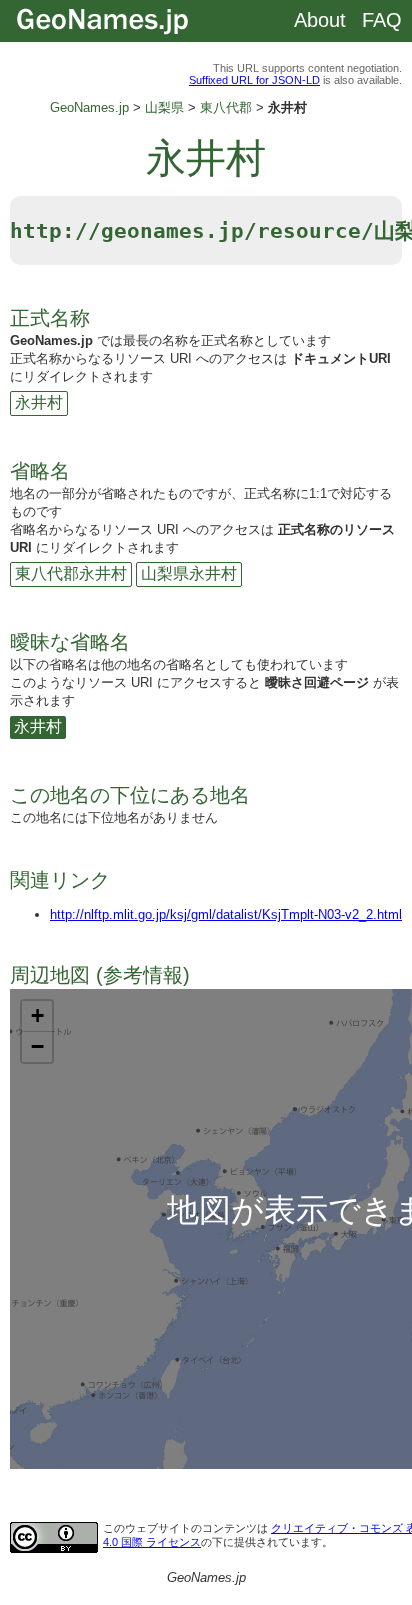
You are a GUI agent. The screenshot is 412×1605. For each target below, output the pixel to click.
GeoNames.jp (89, 107)
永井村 (39, 402)
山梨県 (164, 107)
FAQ (382, 20)
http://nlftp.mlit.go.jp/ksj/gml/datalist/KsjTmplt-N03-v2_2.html (226, 914)
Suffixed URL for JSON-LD (254, 80)
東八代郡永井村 (71, 573)
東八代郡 (226, 107)
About (320, 20)
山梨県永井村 (189, 573)
